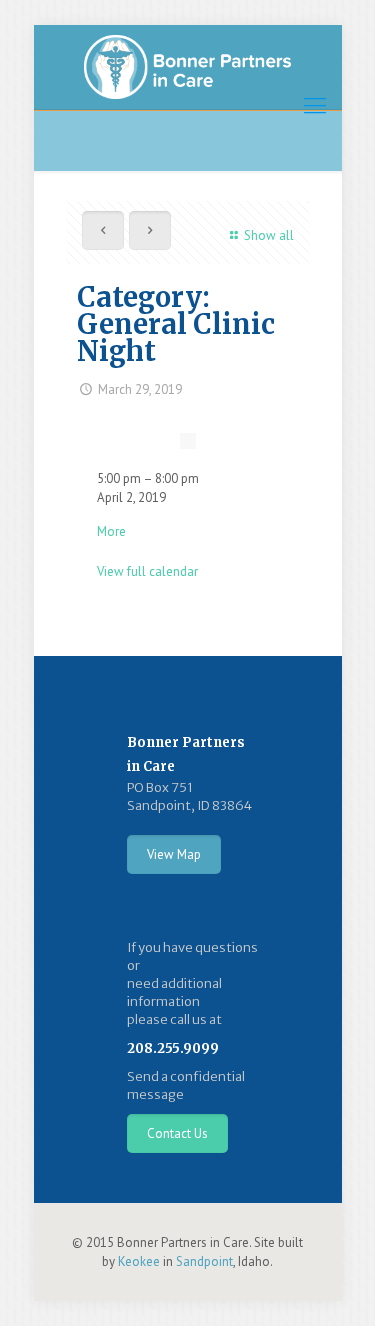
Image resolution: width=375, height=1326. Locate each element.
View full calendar (147, 571)
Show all (268, 235)
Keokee (139, 1261)
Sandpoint (204, 1261)
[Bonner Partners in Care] (188, 67)
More (111, 531)
